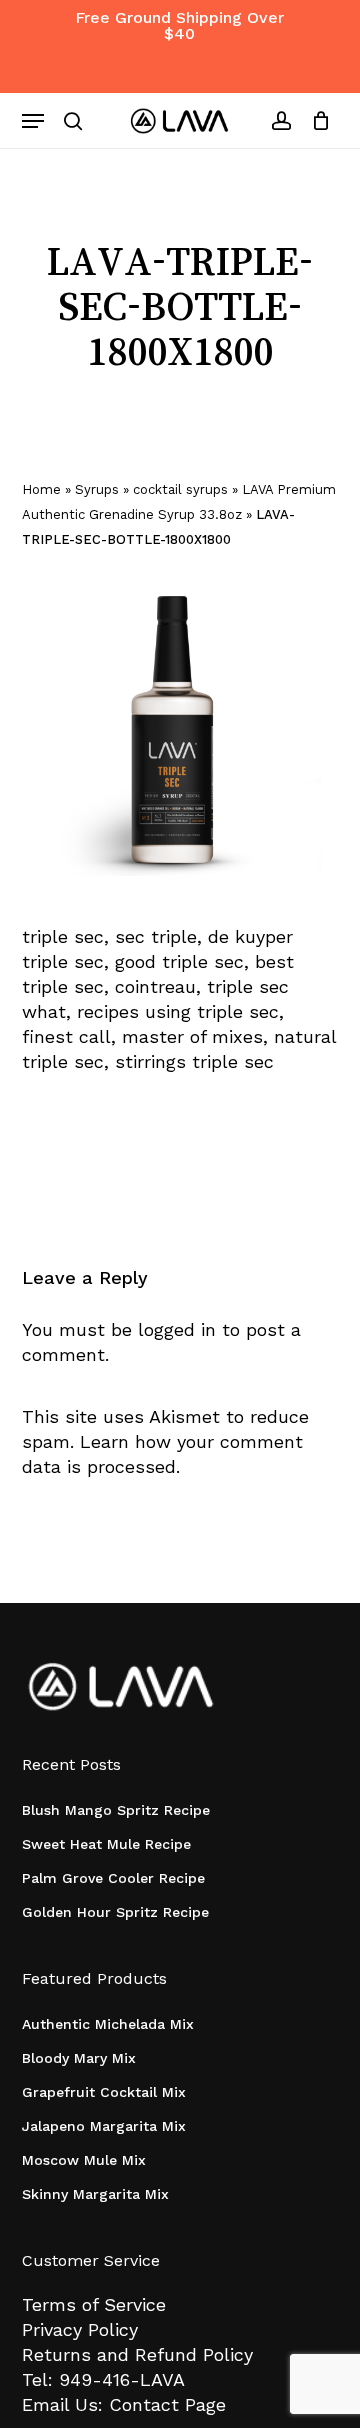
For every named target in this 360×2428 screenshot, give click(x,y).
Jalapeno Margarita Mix (104, 2126)
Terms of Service (94, 2304)
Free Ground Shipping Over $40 (179, 25)
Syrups (97, 489)
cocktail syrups (180, 489)
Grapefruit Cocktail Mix (104, 2092)
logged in (177, 1329)
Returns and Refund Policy (137, 2354)
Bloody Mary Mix (79, 2058)
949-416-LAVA (122, 2379)
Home (41, 489)
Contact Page (167, 2404)
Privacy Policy (80, 2329)
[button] (33, 121)
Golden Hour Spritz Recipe (115, 1912)
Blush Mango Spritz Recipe (116, 1810)
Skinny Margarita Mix (95, 2194)
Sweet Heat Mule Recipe (106, 1844)
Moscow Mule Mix (84, 2160)
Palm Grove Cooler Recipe (113, 1878)
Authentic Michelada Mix (108, 2024)
